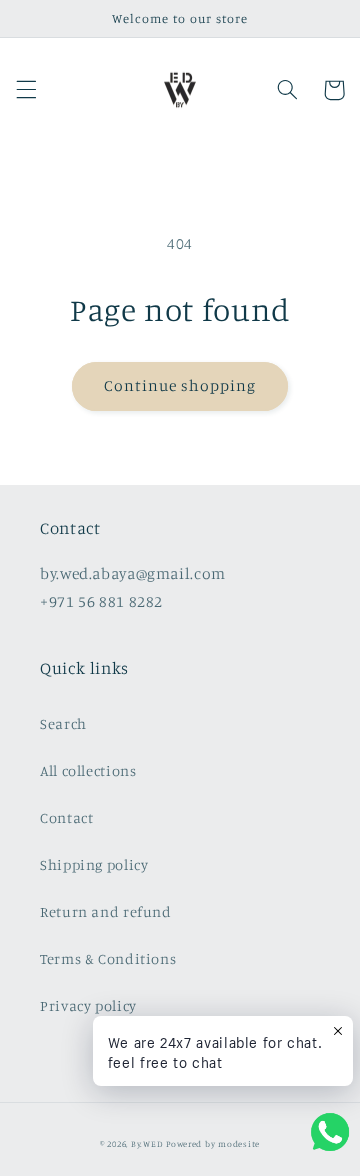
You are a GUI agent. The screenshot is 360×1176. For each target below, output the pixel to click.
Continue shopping (180, 385)
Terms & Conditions (108, 958)
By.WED (147, 1143)
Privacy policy (88, 1005)
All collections (88, 770)
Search (63, 723)
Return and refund (106, 911)
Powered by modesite (213, 1143)
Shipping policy (94, 864)
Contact (66, 817)
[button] (26, 90)
